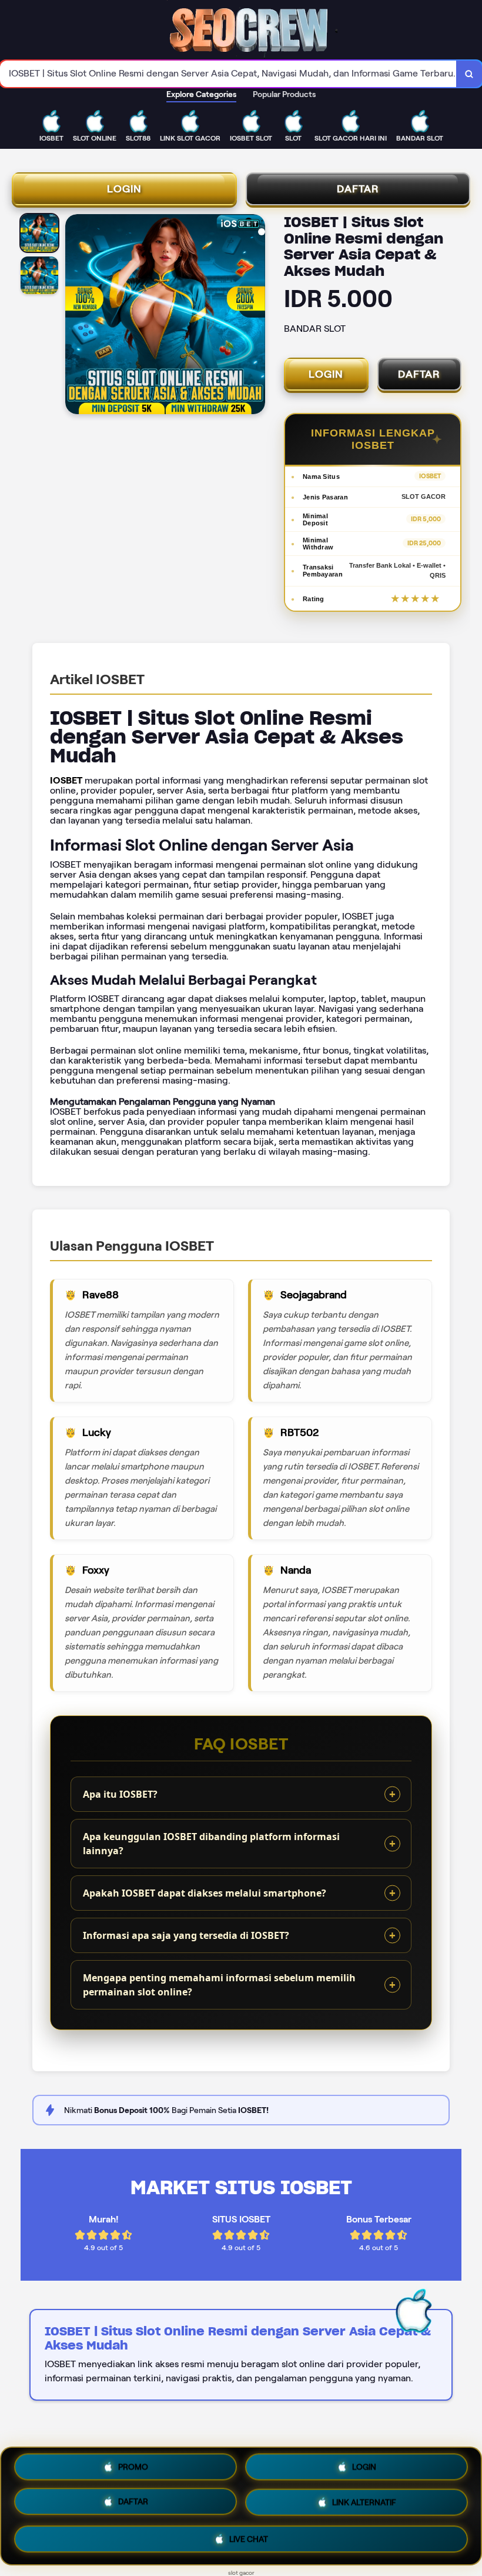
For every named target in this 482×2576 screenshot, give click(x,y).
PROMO (133, 2471)
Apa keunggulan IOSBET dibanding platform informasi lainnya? (211, 1844)
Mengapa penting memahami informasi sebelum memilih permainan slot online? (219, 1985)
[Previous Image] (75, 316)
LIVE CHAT (249, 2538)
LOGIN (124, 189)
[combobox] (228, 74)
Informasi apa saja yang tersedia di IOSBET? (186, 1935)
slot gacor (241, 2573)
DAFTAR (358, 189)
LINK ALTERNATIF (364, 2504)
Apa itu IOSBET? (120, 1794)
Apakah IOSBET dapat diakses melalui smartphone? (205, 1893)
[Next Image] (256, 316)
